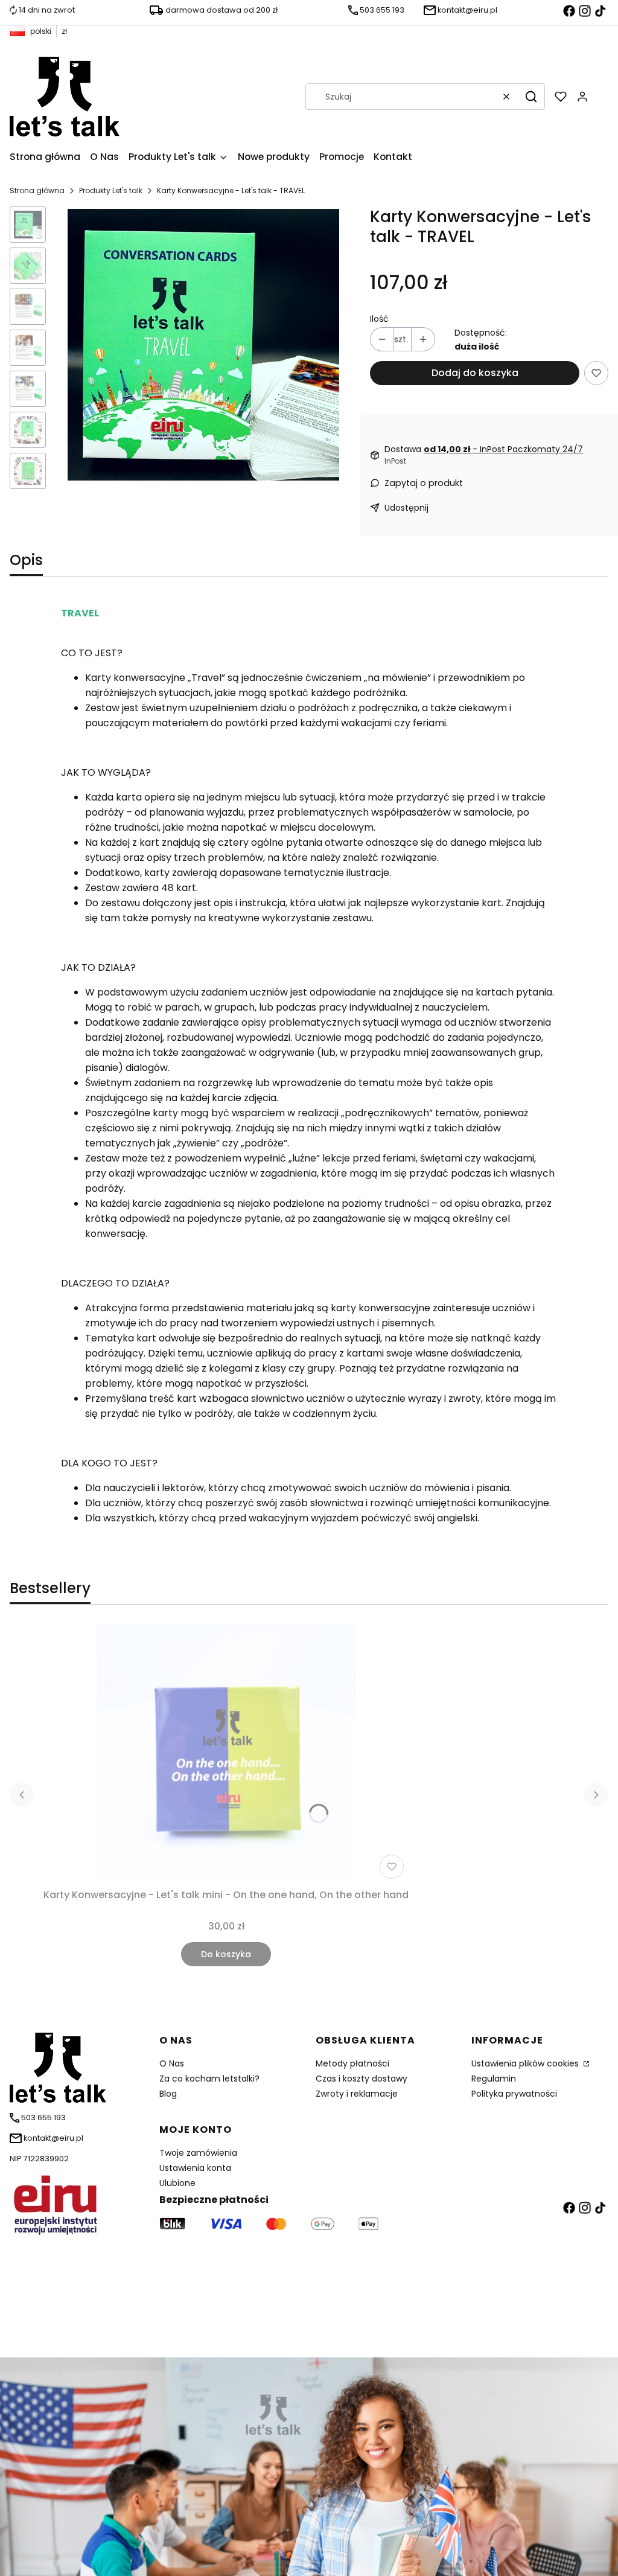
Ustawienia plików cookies (526, 2063)
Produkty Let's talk (111, 190)
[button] (531, 97)
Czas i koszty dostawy (362, 2079)
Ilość (379, 319)
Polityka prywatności (514, 2094)
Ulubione (177, 2183)
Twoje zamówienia (198, 2153)
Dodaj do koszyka (475, 373)
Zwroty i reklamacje (357, 2094)
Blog (168, 2094)
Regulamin (494, 2079)
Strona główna (37, 190)
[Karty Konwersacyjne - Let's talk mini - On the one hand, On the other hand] (226, 1754)
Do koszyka (226, 1954)
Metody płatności (352, 2063)
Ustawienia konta (195, 2168)
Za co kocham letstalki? (209, 2079)
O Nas (172, 2063)
